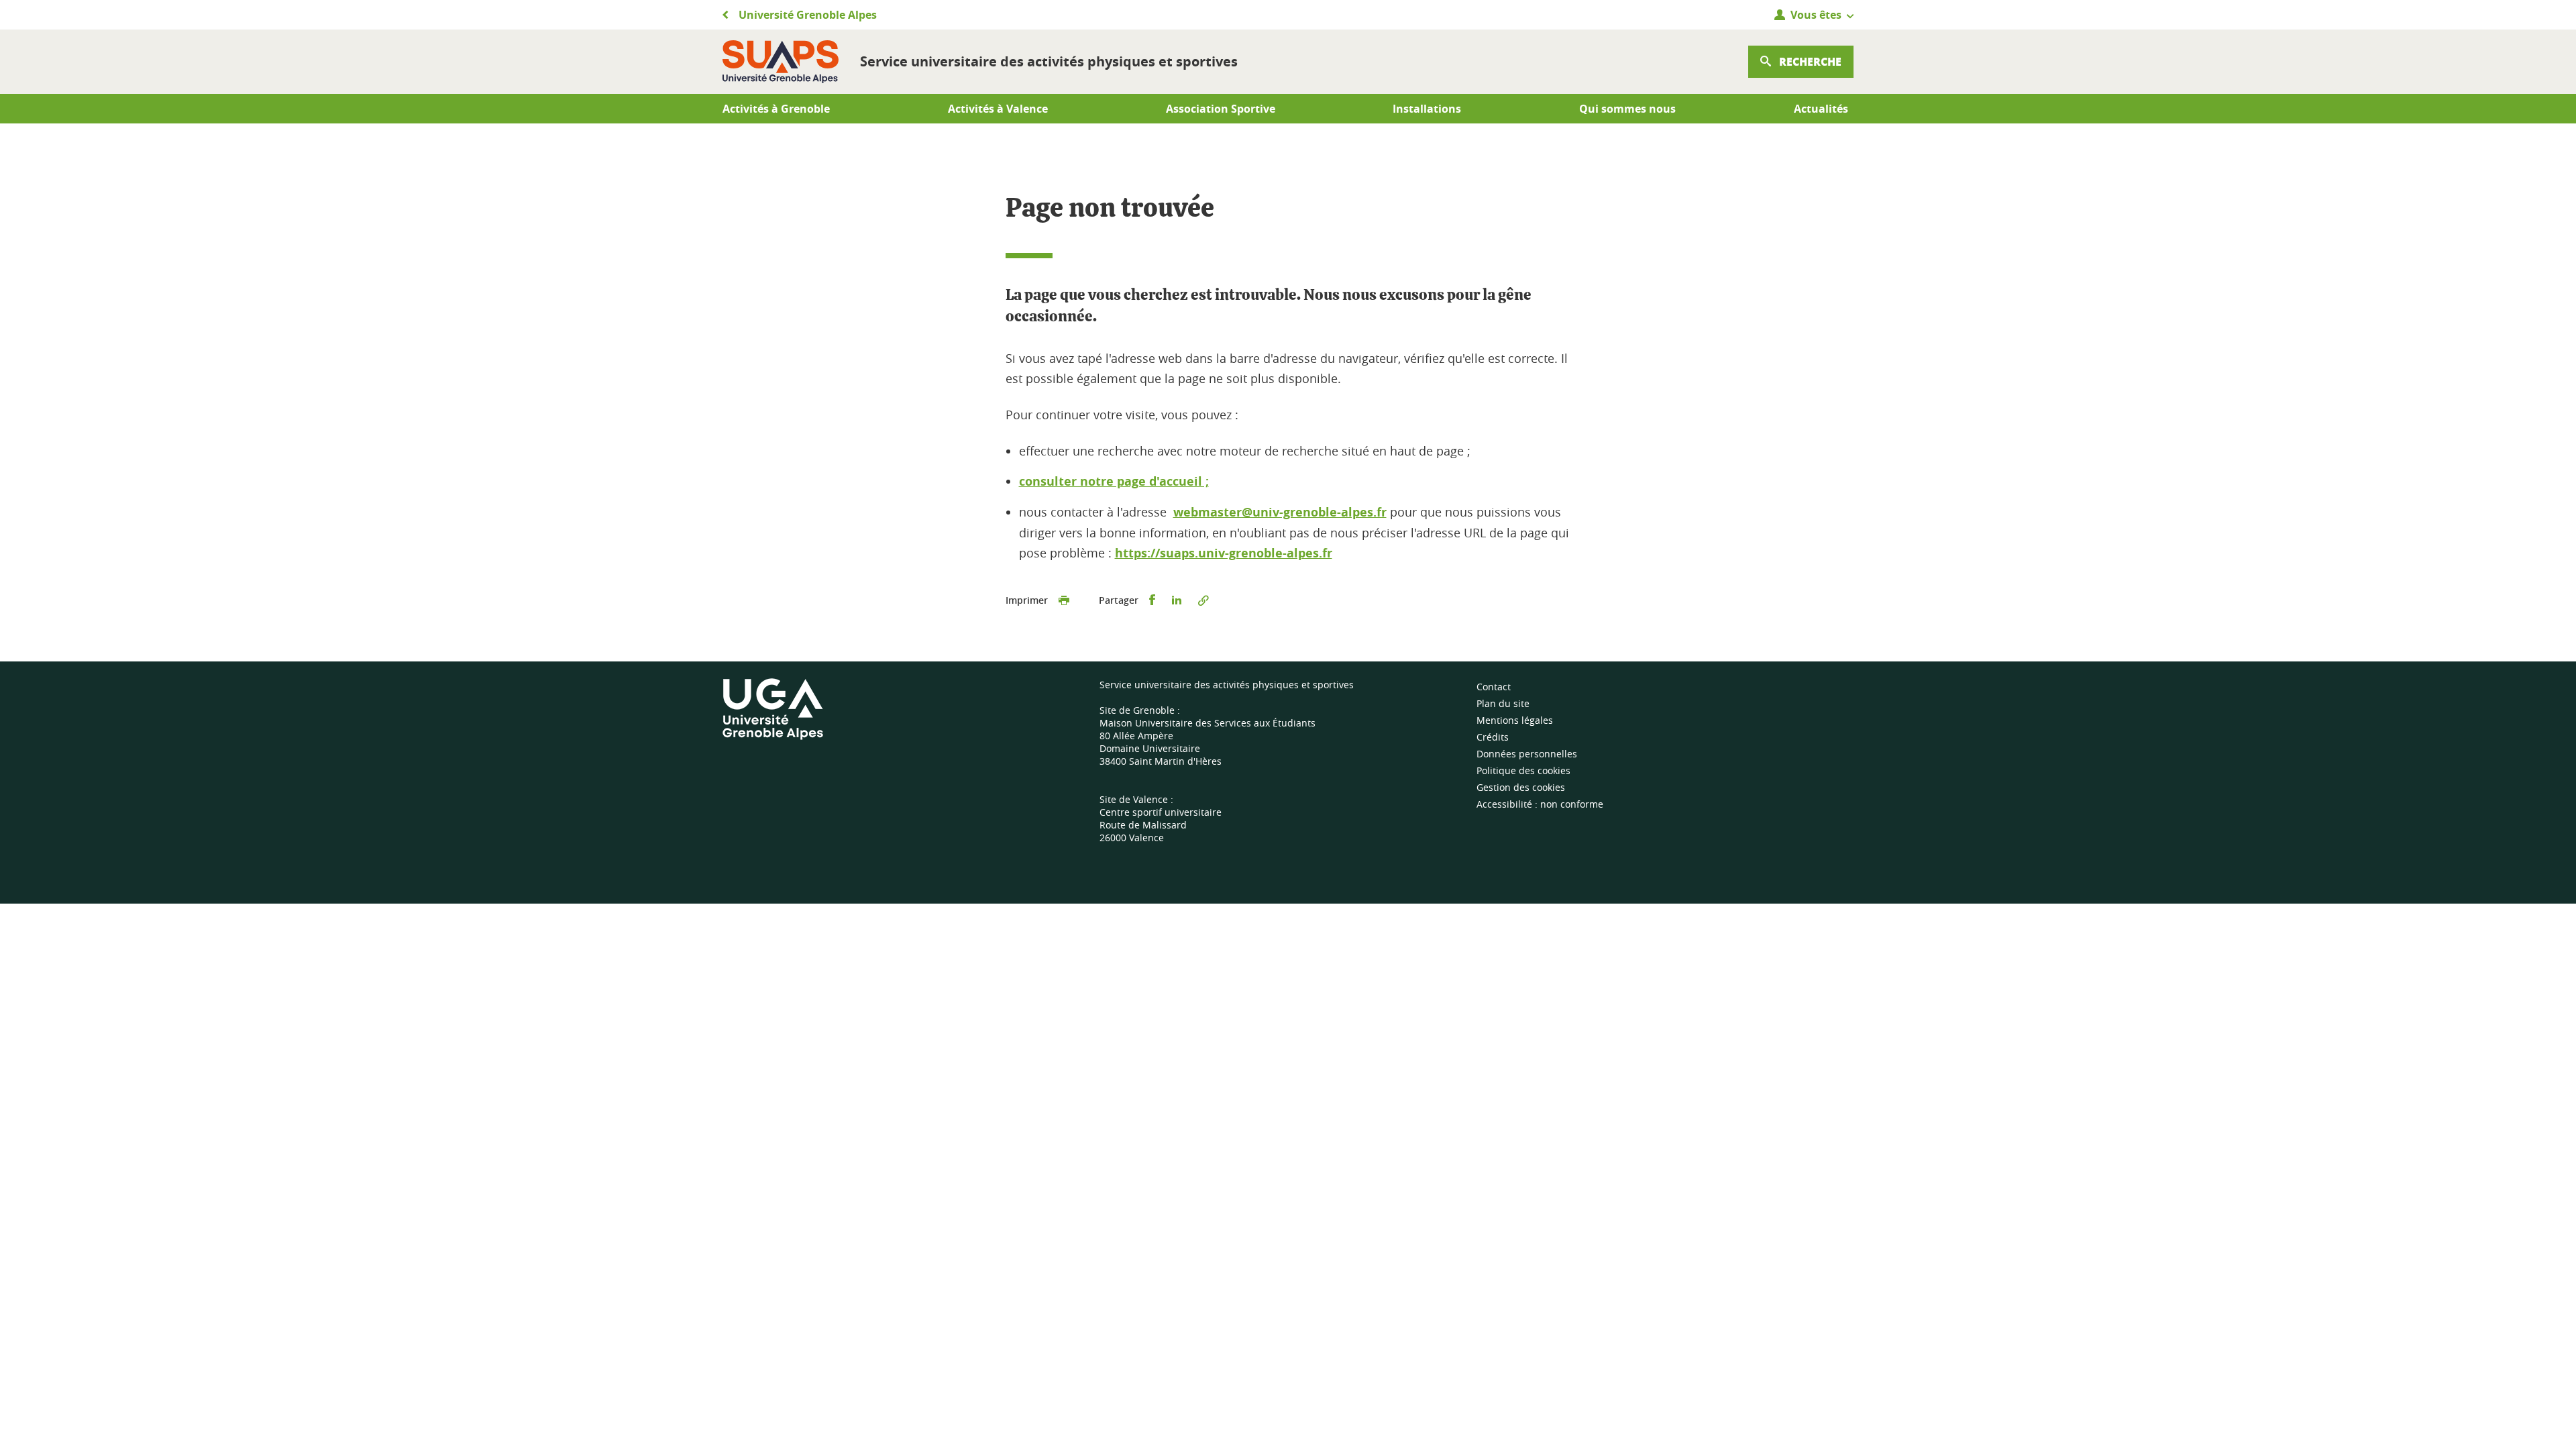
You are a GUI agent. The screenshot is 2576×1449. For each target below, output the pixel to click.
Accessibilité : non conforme (1540, 804)
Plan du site (1503, 703)
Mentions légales (1515, 720)
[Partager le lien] (1203, 600)
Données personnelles (1527, 754)
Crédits (1493, 737)
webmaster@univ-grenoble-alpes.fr (1280, 512)
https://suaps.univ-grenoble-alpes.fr (1224, 553)
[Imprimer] (1064, 600)
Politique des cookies (1523, 770)
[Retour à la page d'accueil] (781, 62)
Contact (1494, 687)
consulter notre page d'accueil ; (1114, 481)
